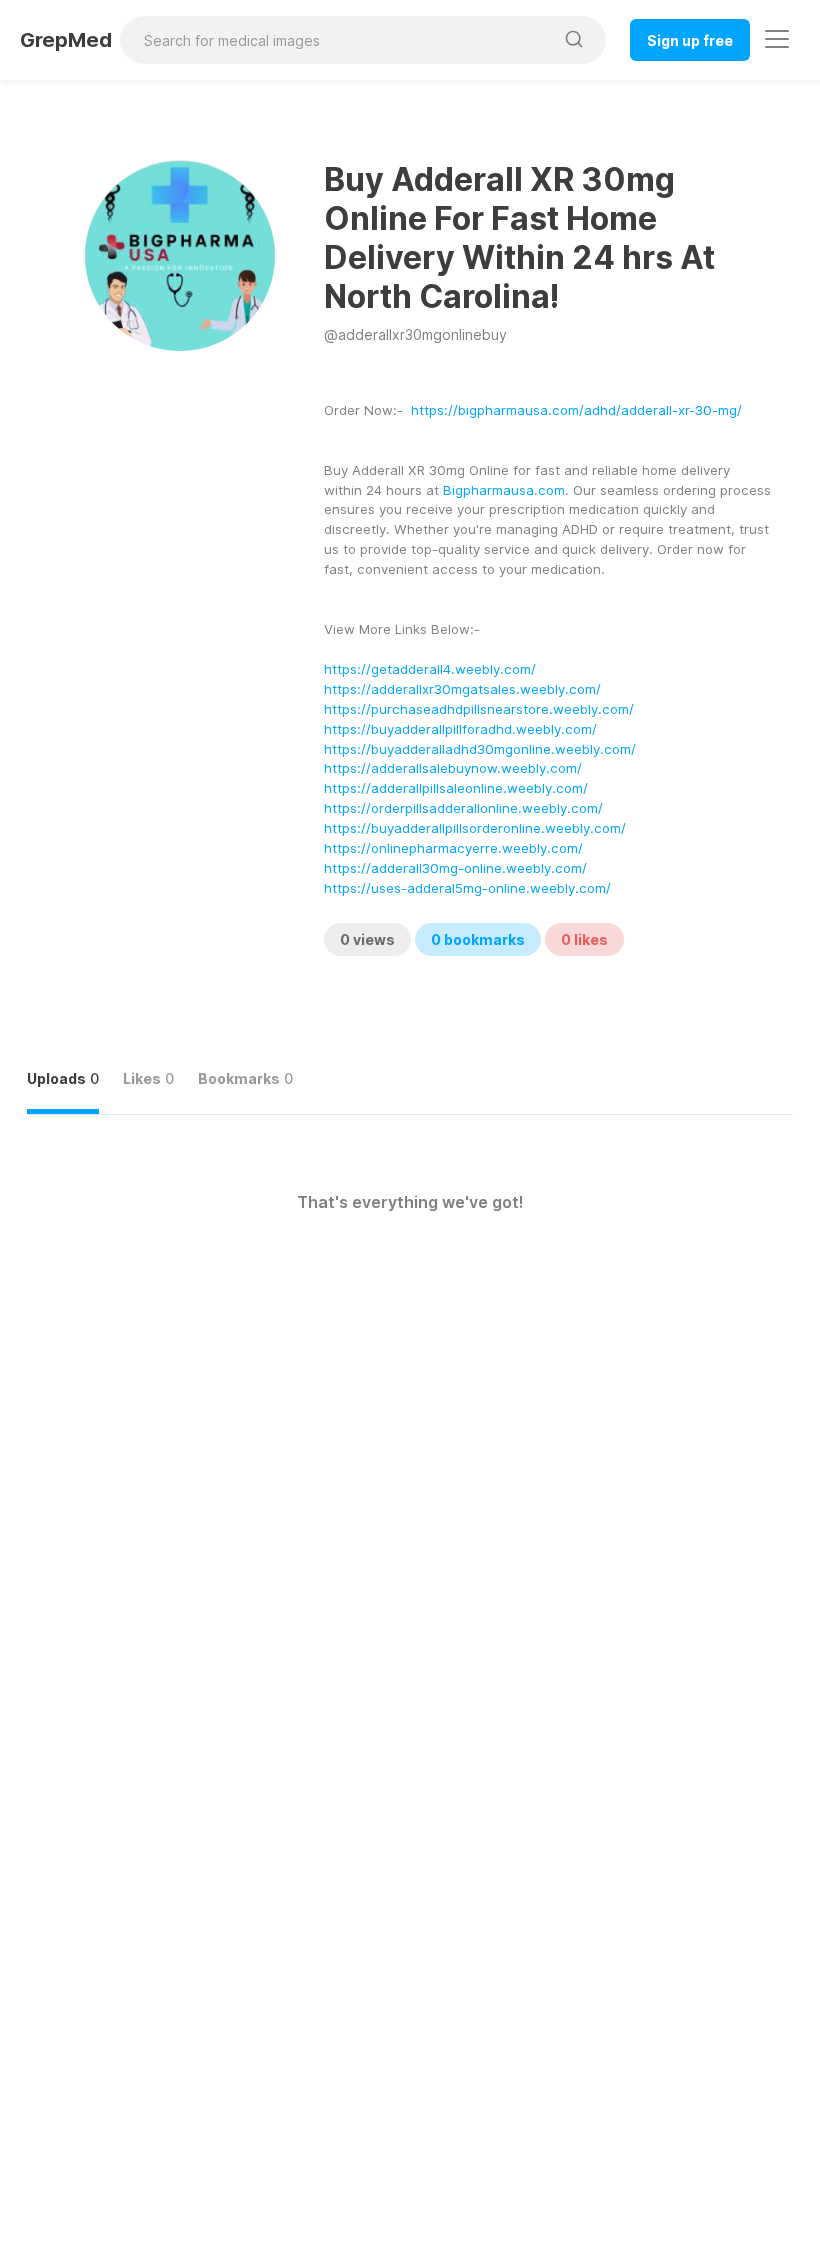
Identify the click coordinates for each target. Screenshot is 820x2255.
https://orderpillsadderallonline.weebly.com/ (463, 808)
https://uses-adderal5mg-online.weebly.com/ (467, 888)
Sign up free (690, 40)
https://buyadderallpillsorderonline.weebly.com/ (475, 828)
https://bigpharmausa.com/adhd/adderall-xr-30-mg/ (576, 410)
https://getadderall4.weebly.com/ (430, 669)
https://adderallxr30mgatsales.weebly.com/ (462, 689)
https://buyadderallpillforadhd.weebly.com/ (460, 729)
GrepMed (66, 40)
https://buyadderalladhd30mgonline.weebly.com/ (480, 749)
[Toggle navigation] (777, 39)
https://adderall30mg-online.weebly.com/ (455, 868)
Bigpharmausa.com (504, 490)
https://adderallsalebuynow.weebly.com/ (453, 768)
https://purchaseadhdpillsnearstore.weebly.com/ (479, 709)
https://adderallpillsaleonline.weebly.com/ (456, 788)
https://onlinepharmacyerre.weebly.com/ (453, 848)
